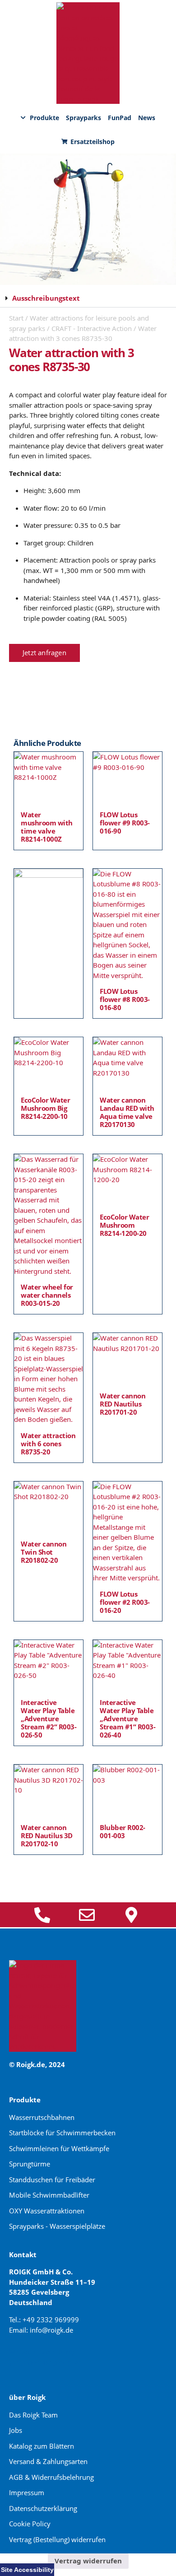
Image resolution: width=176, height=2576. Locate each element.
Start (16, 318)
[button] (88, 298)
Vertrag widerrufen (88, 2561)
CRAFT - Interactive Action (92, 328)
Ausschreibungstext (46, 298)
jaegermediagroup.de (46, 2362)
